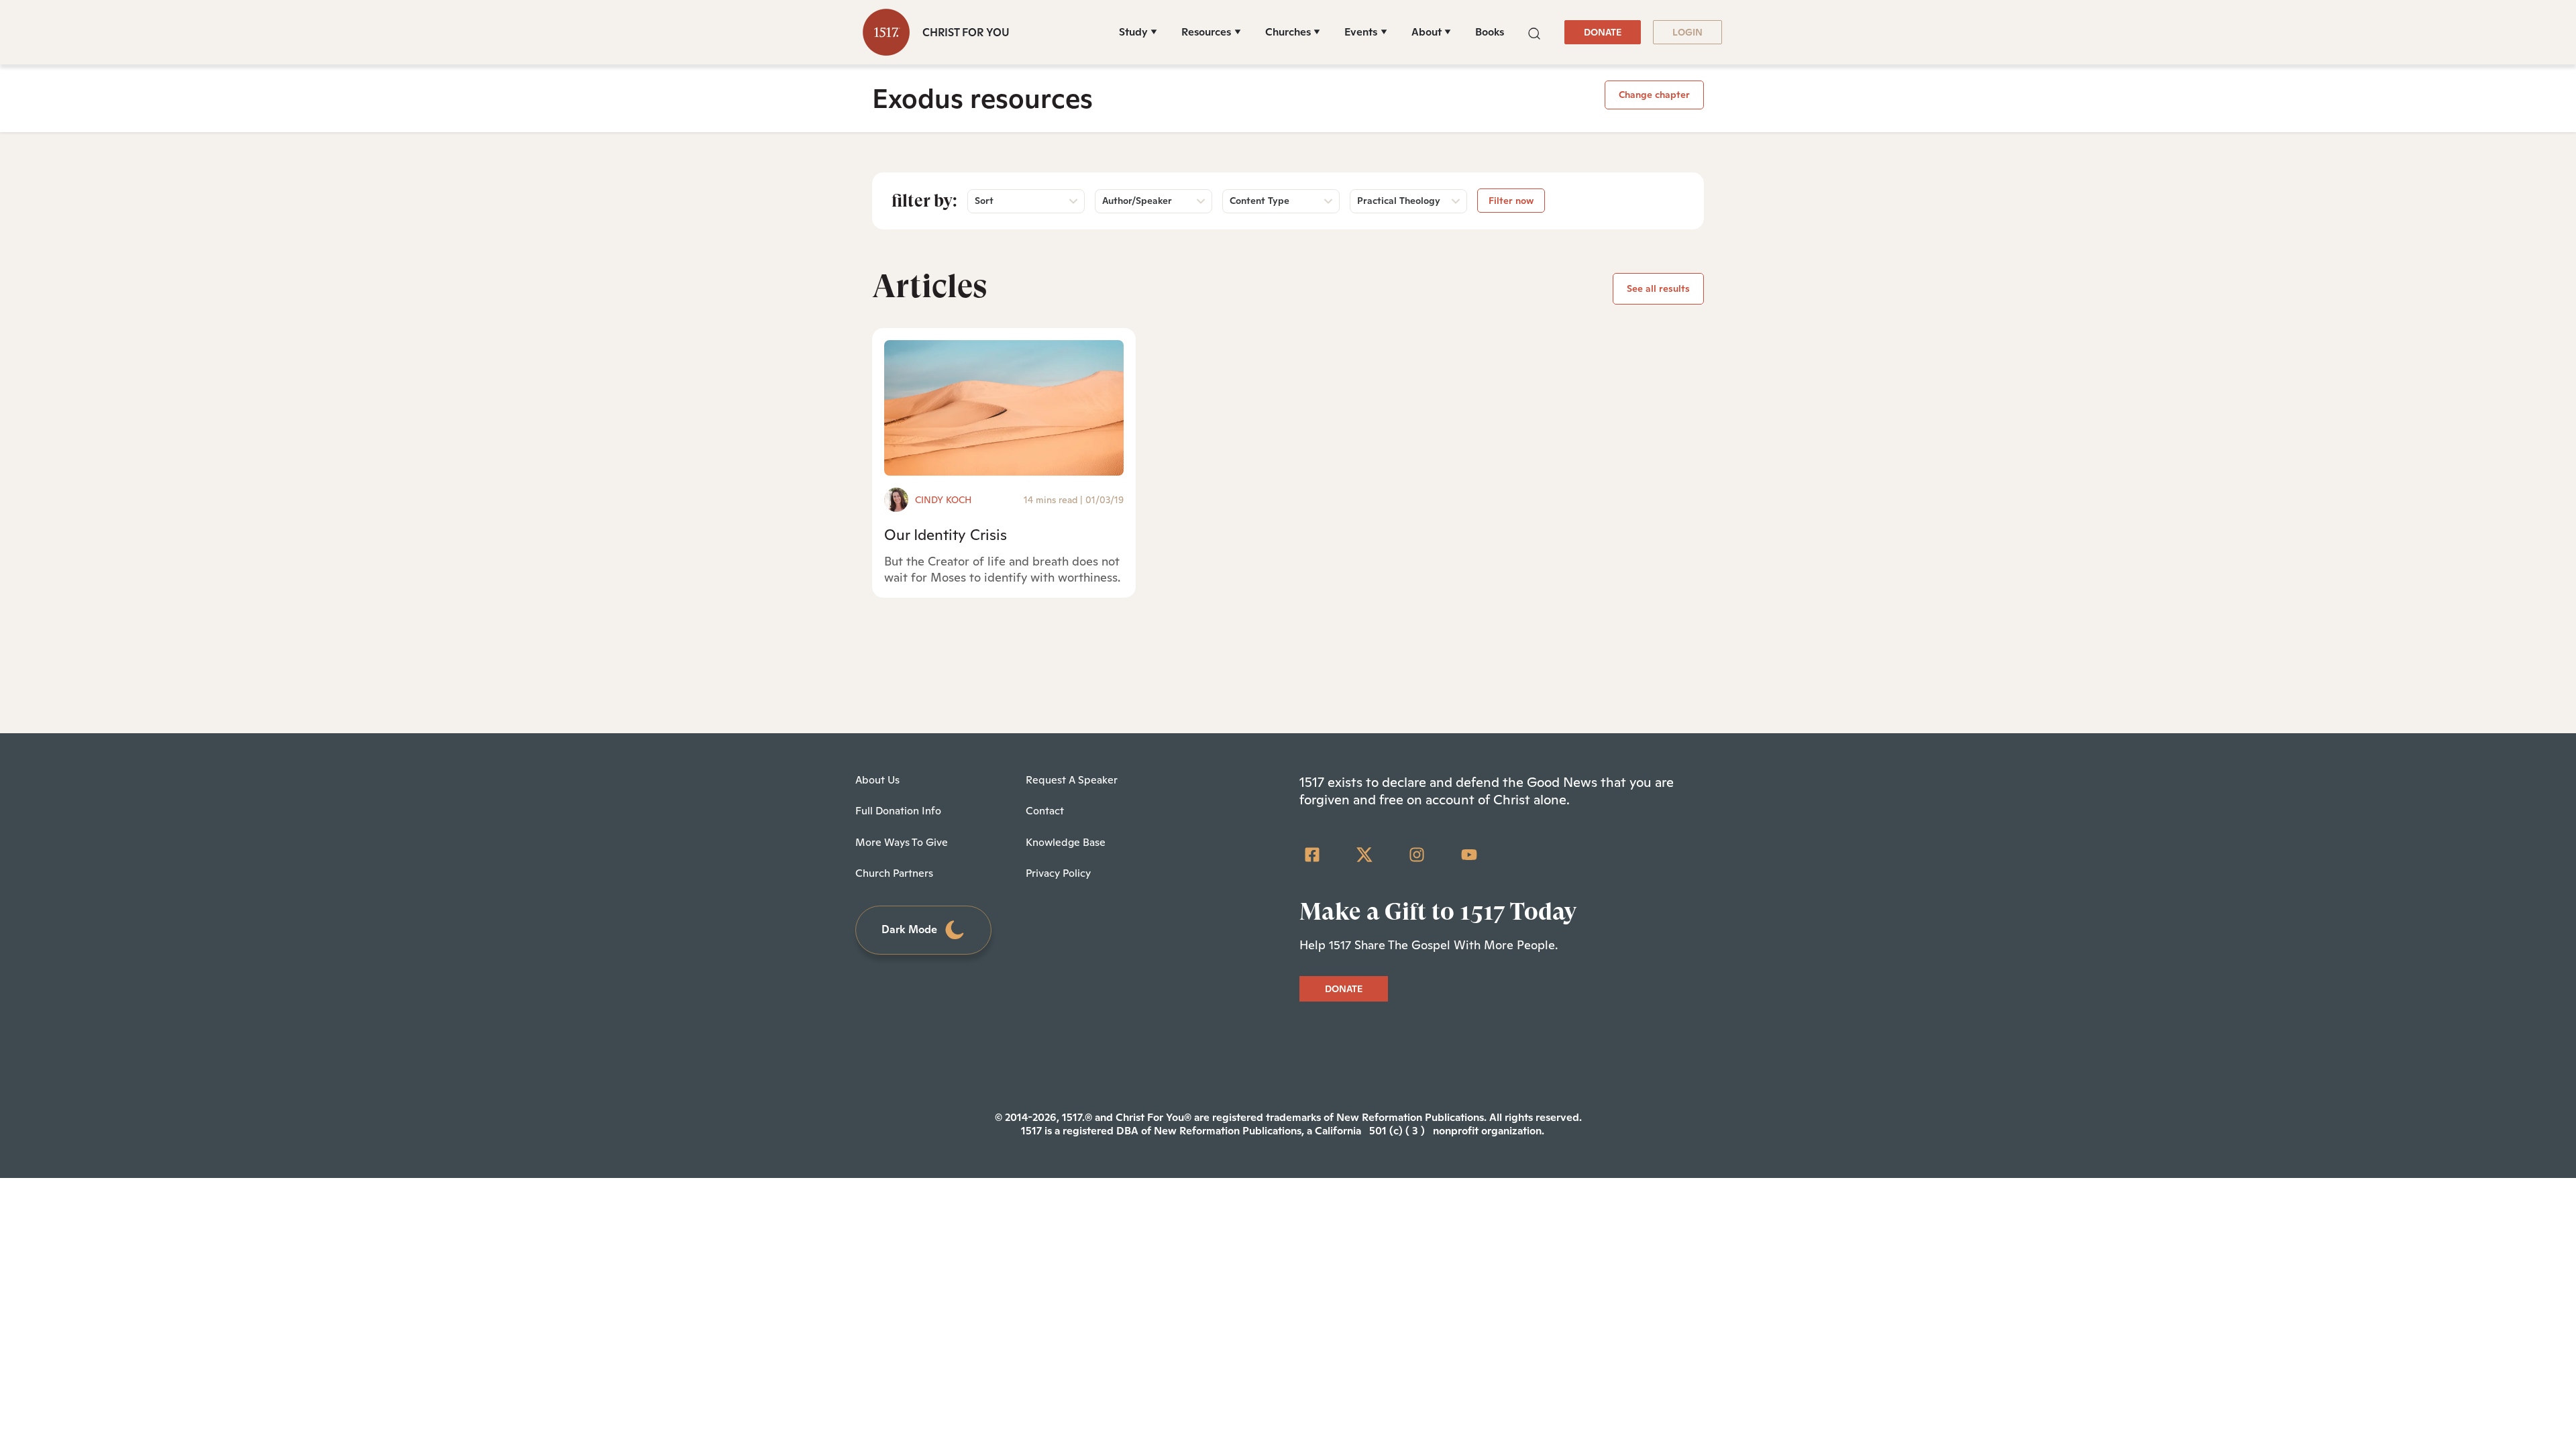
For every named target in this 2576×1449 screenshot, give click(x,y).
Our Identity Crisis (946, 535)
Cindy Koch (943, 500)
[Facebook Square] (1312, 855)
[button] (1534, 32)
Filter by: (924, 201)
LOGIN (1687, 32)
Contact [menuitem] (1045, 811)
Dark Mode (909, 929)
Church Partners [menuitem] (894, 873)
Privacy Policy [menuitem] (1058, 873)
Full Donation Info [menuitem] (898, 811)
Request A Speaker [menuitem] (1072, 780)
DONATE (1603, 32)
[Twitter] (1364, 855)
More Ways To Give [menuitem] (902, 842)
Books (1490, 32)
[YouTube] (1469, 855)
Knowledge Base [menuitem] (1066, 842)
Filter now (1511, 201)
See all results (1658, 288)
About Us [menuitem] (877, 780)
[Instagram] (1417, 855)
